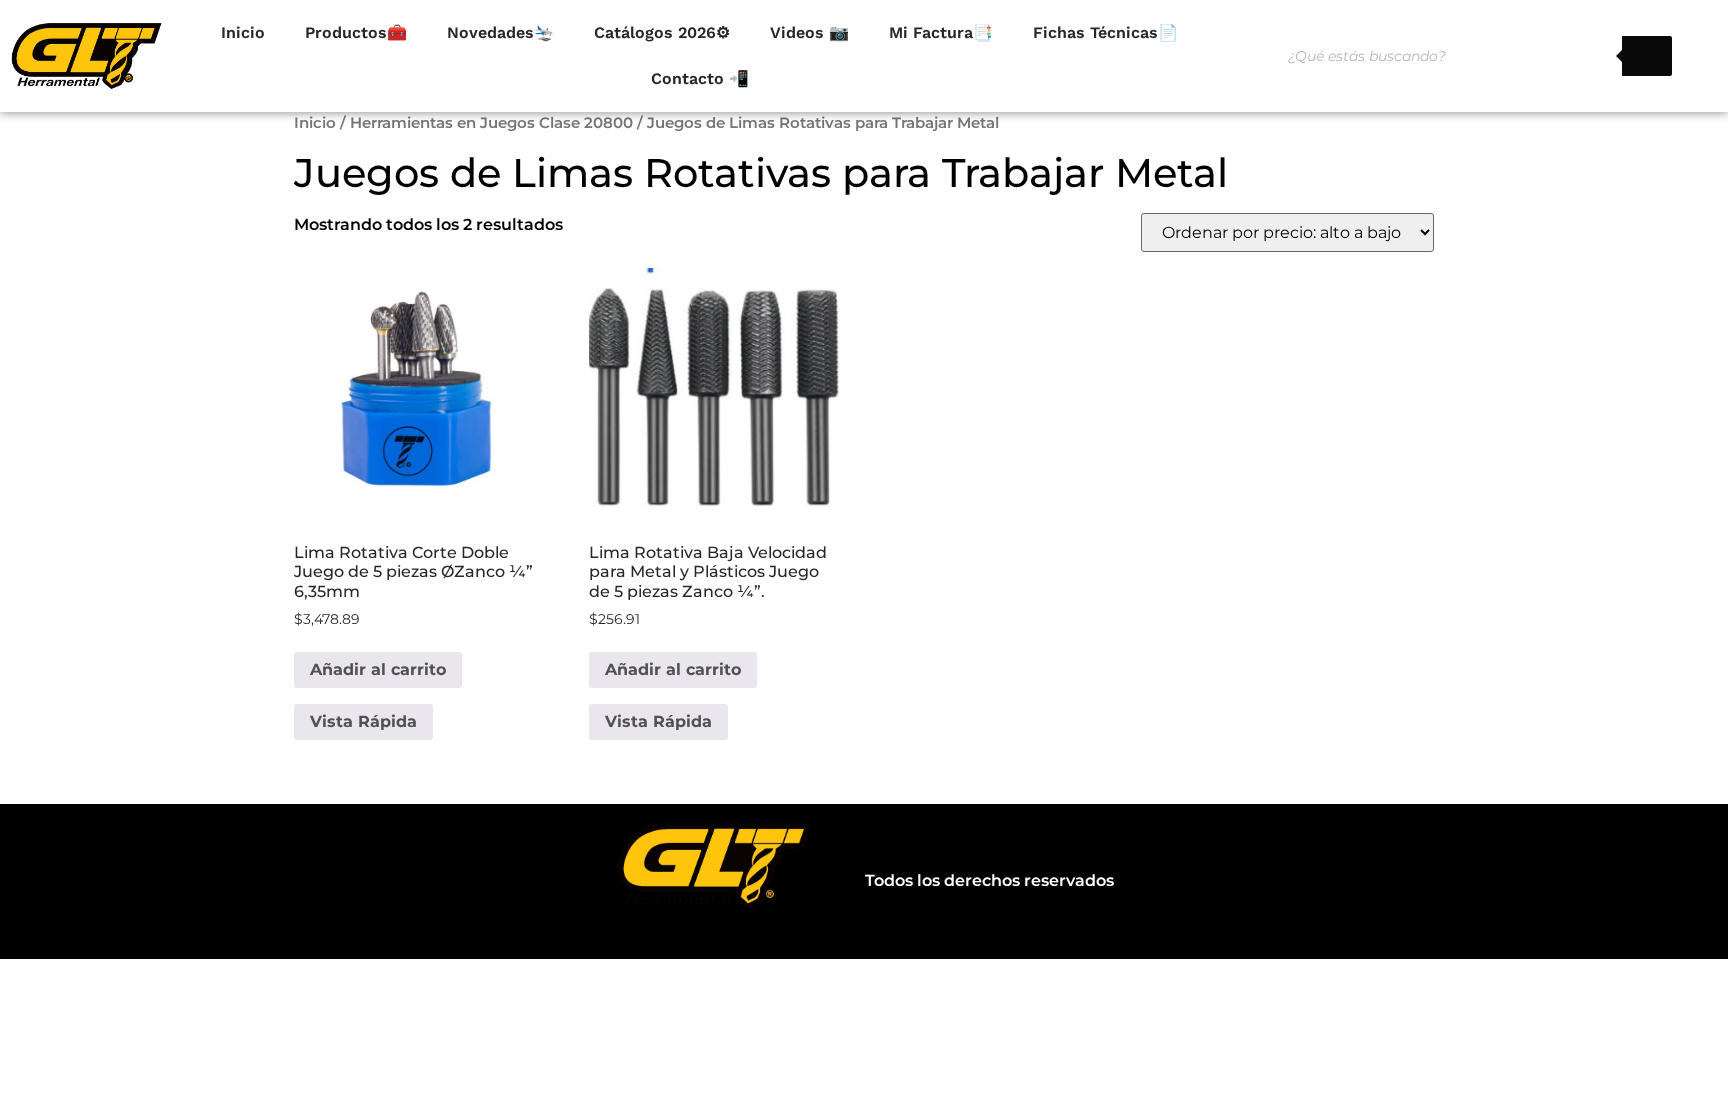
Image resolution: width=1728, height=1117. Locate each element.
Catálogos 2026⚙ (662, 32)
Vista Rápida (363, 721)
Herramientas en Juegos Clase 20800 (491, 123)
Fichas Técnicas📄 (1105, 32)
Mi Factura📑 (941, 32)
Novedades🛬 (500, 32)
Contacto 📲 (700, 78)
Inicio (243, 32)
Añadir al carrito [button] (378, 669)
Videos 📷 (809, 32)
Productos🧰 (356, 32)
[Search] (1647, 56)
